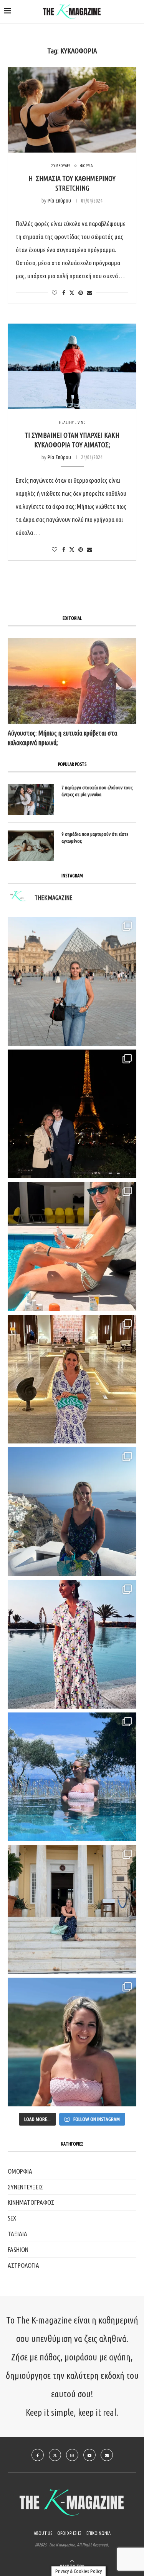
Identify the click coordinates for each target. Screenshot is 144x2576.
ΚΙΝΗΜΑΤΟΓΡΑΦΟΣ (31, 2202)
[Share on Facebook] (64, 293)
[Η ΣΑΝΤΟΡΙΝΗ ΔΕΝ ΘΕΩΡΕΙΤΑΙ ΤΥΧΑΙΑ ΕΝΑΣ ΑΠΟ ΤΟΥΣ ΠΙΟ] (72, 1512)
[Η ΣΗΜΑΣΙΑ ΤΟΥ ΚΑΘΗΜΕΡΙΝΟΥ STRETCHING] (72, 110)
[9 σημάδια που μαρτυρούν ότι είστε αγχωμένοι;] (31, 846)
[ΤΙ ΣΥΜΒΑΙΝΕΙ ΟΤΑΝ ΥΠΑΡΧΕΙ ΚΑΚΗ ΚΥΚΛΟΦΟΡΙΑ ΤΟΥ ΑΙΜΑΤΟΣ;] (72, 366)
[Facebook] (38, 2455)
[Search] (136, 12)
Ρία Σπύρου (59, 201)
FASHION (18, 2250)
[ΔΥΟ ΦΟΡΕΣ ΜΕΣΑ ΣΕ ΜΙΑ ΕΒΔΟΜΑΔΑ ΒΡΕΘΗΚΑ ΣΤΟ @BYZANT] (72, 1379)
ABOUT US (43, 2533)
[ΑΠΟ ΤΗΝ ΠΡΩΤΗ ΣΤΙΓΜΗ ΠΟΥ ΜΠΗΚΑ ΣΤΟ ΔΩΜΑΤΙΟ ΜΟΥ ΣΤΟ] (72, 1644)
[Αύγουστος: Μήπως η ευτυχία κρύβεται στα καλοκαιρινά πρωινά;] (72, 681)
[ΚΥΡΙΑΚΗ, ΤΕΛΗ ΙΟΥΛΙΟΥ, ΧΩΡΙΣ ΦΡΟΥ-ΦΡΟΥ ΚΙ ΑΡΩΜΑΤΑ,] (72, 1246)
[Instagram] (72, 2455)
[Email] (107, 2455)
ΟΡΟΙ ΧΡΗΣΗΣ (69, 2533)
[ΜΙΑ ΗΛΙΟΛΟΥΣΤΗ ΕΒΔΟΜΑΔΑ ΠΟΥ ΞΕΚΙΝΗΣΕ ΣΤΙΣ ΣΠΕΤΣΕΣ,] (72, 1909)
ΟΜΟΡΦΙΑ (20, 2171)
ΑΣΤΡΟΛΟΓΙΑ (23, 2265)
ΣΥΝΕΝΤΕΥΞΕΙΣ (25, 2187)
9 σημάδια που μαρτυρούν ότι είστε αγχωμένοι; (95, 837)
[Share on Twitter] (72, 293)
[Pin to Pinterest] (81, 293)
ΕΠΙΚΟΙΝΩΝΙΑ (98, 2533)
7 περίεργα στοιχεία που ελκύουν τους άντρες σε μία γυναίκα (97, 791)
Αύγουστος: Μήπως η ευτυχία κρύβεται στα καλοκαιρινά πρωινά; (62, 738)
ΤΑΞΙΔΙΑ (17, 2234)
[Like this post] (55, 293)
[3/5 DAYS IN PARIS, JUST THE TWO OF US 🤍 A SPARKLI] (72, 1114)
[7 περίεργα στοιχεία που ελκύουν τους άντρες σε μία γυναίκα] (31, 799)
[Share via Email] (89, 293)
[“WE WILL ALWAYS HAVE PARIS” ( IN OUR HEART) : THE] (72, 981)
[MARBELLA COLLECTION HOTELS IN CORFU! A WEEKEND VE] (72, 1777)
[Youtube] (89, 2455)
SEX (12, 2218)
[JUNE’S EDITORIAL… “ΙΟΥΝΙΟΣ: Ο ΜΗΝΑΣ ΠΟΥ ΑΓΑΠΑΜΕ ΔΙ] (72, 2042)
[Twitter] (55, 2455)
